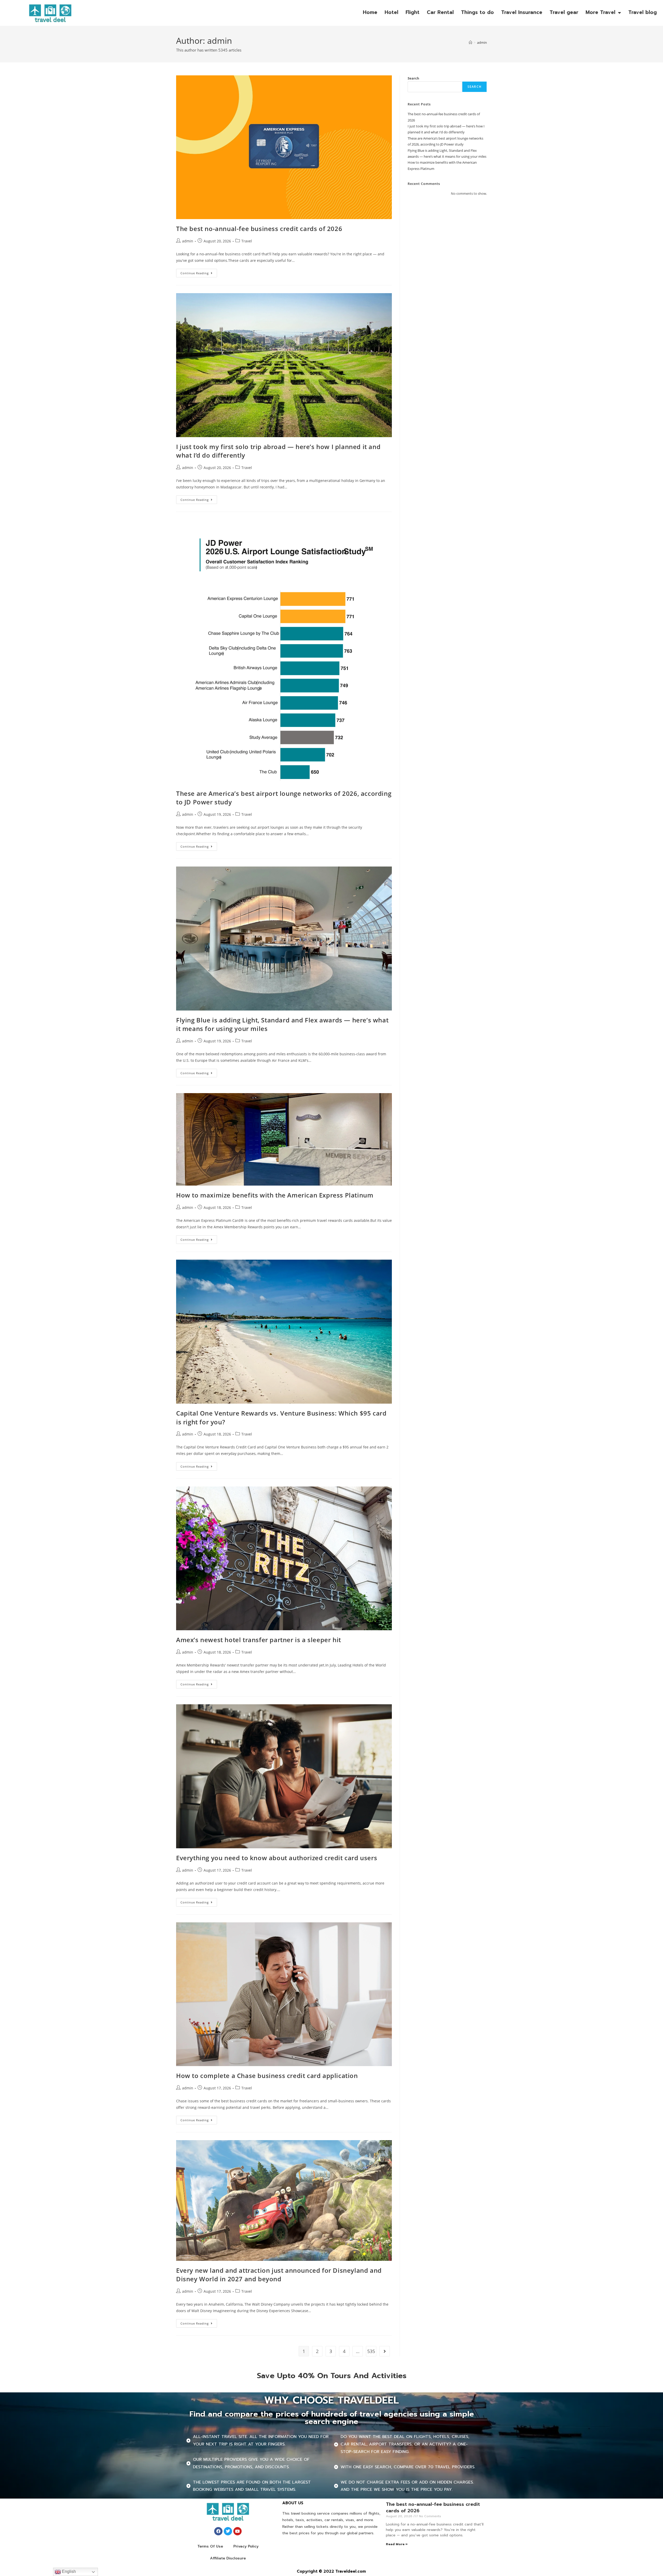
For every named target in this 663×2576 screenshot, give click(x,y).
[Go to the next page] (385, 2351)
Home (370, 12)
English (68, 2571)
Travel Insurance (522, 12)
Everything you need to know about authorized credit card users (277, 1858)
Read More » (397, 2544)
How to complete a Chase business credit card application (267, 2076)
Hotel (391, 12)
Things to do (477, 12)
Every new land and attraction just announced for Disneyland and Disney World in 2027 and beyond (279, 2275)
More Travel (600, 12)
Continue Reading (199, 272)
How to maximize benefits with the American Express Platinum (275, 1195)
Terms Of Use (210, 2546)
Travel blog (643, 12)
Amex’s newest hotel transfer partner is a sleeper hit (259, 1640)
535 (371, 2351)
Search (413, 78)
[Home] (470, 42)
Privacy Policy (246, 2546)
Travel (247, 241)
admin (482, 42)
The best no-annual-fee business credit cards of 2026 (259, 229)
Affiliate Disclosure (228, 2558)
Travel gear (564, 12)
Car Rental (440, 12)
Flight (413, 12)
